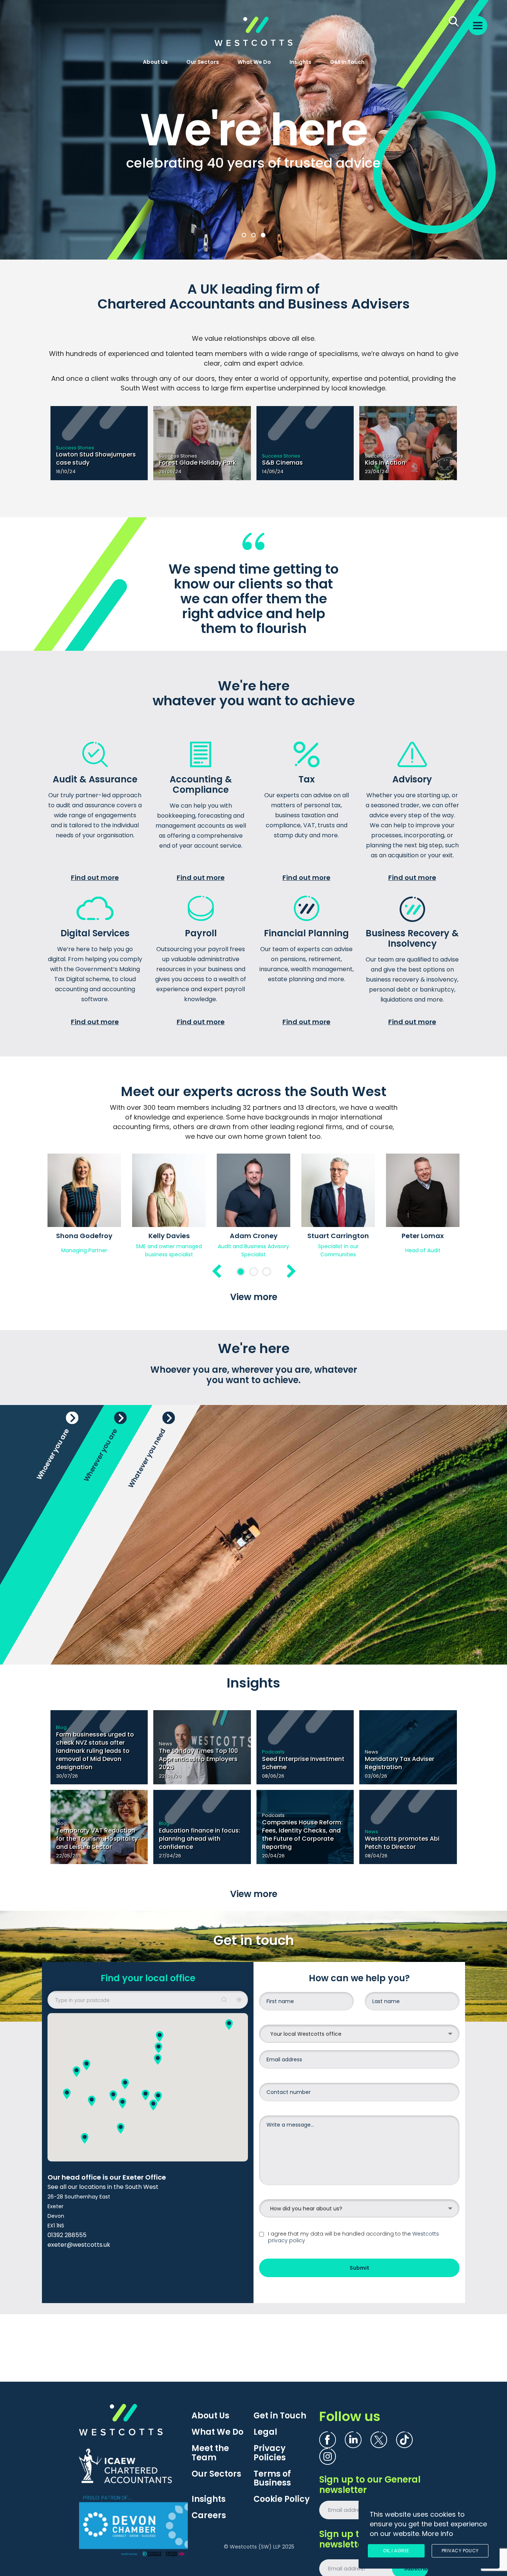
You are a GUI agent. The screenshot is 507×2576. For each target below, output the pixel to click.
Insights (300, 62)
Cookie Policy (282, 2499)
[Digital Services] (95, 910)
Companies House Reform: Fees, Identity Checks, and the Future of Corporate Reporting (302, 1835)
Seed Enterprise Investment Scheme (303, 1763)
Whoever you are (53, 1454)
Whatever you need (147, 1458)
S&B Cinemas (282, 463)
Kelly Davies (169, 1236)
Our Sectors (203, 62)
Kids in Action (385, 463)
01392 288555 (67, 2235)
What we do (254, 62)
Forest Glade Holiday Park (197, 463)
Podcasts (273, 1752)
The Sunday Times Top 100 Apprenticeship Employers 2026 (198, 1759)
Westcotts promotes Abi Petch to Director (402, 1843)
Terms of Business (272, 2478)
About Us (155, 62)
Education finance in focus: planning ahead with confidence (199, 1839)
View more (254, 1297)
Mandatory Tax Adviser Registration (400, 1763)
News (166, 1744)
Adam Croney (254, 1236)
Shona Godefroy (84, 1236)
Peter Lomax (423, 1236)
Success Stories (75, 448)
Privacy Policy (460, 2551)
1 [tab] (241, 1272)
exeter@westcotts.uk (79, 2245)
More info (438, 2534)
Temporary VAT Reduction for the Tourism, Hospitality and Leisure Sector (97, 1839)
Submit (359, 2268)
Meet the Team (210, 2453)
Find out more (95, 878)
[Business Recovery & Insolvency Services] (412, 910)
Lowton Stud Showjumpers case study (96, 459)
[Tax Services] (307, 756)
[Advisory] (412, 756)
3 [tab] (267, 1272)
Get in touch (347, 62)
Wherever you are (100, 1455)
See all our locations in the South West (103, 2187)
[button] (122, 2103)
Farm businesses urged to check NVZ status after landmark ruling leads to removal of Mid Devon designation (95, 1751)
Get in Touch (280, 2416)
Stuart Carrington (338, 1236)
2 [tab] (254, 1272)
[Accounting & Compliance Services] (201, 756)
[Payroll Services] (201, 910)
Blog (61, 1727)
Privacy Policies (270, 2453)
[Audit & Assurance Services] (95, 756)
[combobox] (359, 2034)
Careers (209, 2516)
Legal (265, 2432)
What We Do (217, 2432)
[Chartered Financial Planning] (307, 910)
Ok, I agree (396, 2551)
